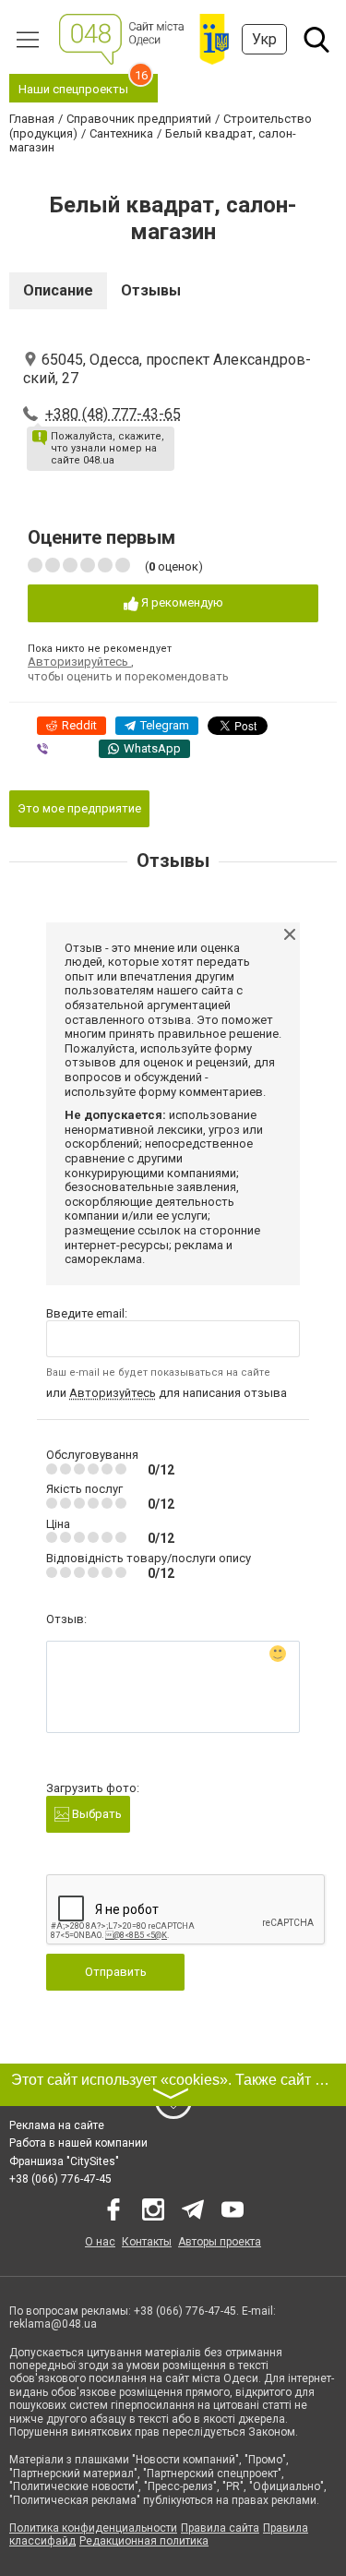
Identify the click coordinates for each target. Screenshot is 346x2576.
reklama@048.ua (53, 2324)
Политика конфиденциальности (93, 2528)
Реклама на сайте (57, 2125)
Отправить (116, 1972)
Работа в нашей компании (78, 2143)
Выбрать (95, 1814)
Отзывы (151, 290)
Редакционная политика (144, 2541)
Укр (264, 39)
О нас (100, 2242)
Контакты (147, 2242)
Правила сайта (220, 2528)
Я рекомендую (181, 602)
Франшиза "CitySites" (64, 2161)
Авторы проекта (220, 2242)
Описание (58, 290)
